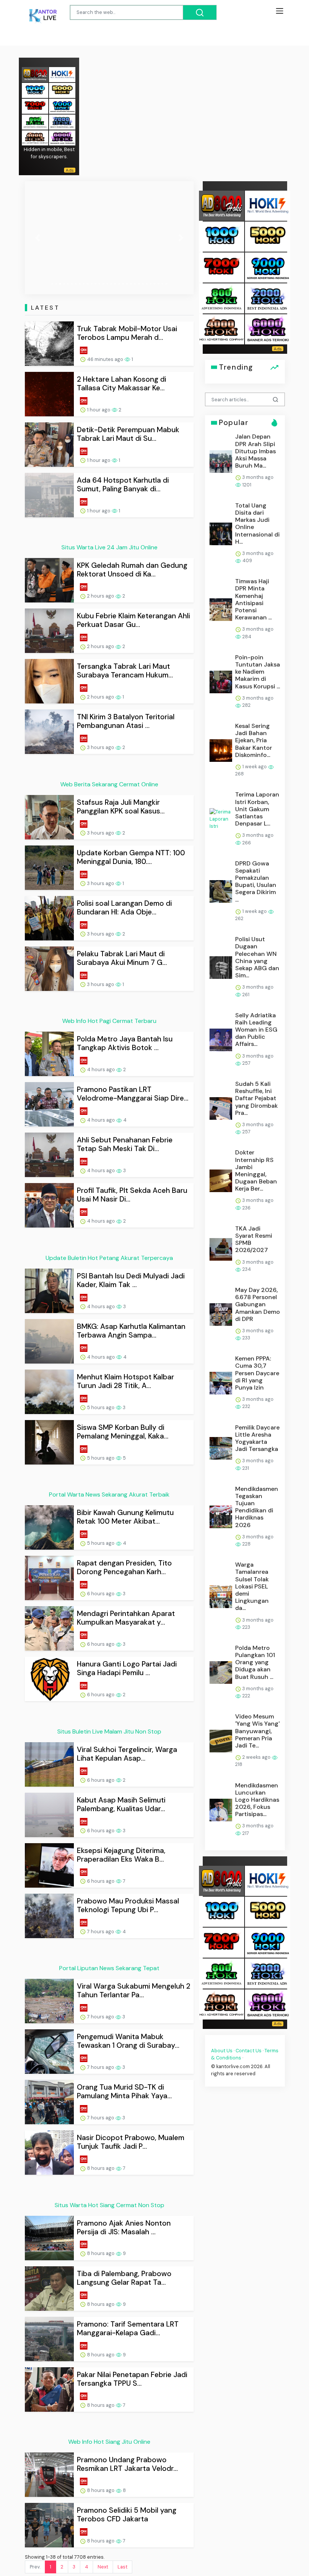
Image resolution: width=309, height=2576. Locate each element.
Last (122, 2567)
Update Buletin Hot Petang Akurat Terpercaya (109, 1258)
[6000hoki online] (62, 137)
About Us (222, 2051)
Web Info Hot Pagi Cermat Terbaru (109, 1021)
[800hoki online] (35, 122)
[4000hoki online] (35, 137)
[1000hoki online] (35, 90)
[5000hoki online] (62, 90)
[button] (37, 238)
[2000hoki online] (62, 122)
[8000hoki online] (35, 74)
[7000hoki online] (35, 106)
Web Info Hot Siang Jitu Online (109, 2442)
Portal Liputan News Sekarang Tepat (109, 1968)
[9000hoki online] (62, 106)
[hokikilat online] (62, 74)
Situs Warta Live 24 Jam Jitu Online (109, 547)
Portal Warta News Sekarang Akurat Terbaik (109, 1494)
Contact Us (249, 2051)
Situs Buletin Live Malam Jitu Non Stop (109, 1731)
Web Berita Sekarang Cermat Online (109, 784)
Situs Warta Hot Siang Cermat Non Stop (109, 2205)
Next (103, 2567)
